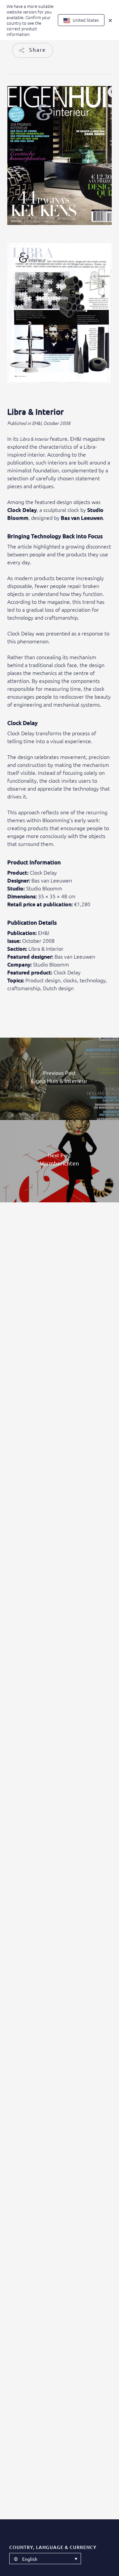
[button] (45, 2559)
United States (85, 20)
